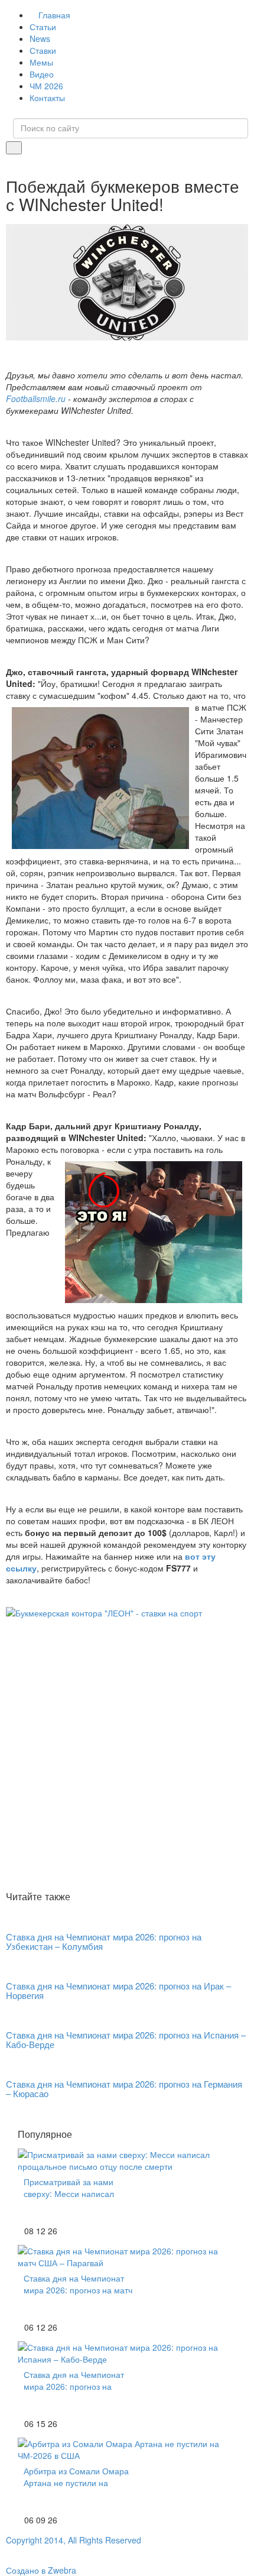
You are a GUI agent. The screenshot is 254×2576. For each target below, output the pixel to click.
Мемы (41, 62)
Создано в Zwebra (41, 2570)
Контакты (47, 98)
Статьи (43, 27)
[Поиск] (14, 148)
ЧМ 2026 (46, 86)
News (40, 38)
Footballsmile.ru (36, 398)
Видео (42, 74)
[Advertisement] (127, 1754)
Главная (54, 15)
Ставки (43, 50)
